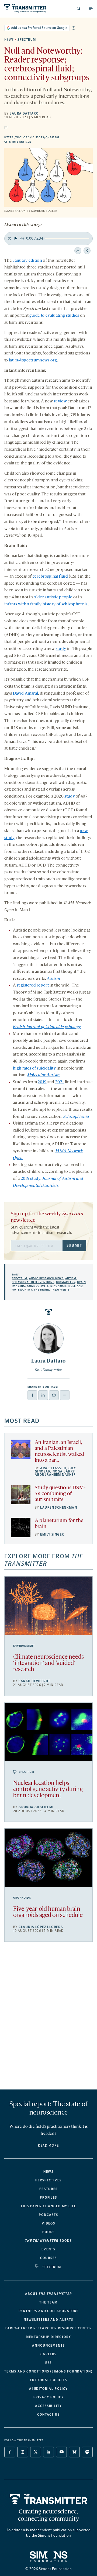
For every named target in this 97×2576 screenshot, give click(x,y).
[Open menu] (91, 8)
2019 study (31, 1179)
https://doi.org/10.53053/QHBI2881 (48, 137)
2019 (42, 1082)
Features (48, 2189)
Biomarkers (66, 1282)
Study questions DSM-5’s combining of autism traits (60, 1494)
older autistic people (53, 597)
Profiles (48, 2198)
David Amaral (26, 694)
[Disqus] (48, 2018)
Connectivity (38, 1286)
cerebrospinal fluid (50, 577)
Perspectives (48, 2180)
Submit (74, 1245)
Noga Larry (64, 1471)
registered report (33, 985)
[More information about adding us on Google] (74, 28)
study (61, 649)
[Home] (49, 2499)
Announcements (48, 2346)
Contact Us (48, 2415)
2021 (60, 1082)
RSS (49, 2363)
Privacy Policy (49, 2397)
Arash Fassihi (53, 1468)
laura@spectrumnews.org (33, 360)
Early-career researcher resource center (49, 2328)
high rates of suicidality (34, 1068)
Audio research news (46, 1278)
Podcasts (48, 2215)
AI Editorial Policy (48, 2389)
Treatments (60, 1290)
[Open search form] (78, 8)
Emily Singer (52, 1534)
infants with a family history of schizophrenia (46, 604)
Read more (48, 2146)
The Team (48, 2302)
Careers (48, 2354)
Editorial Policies (48, 2380)
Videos (49, 2223)
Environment (24, 1646)
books (48, 2241)
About (48, 2294)
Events (48, 2249)
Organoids (22, 1898)
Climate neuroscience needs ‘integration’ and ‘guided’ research (48, 1663)
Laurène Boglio (44, 211)
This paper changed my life (48, 2206)
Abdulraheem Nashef (55, 1475)
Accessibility (48, 2406)
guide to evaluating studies (54, 316)
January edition (27, 261)
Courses (48, 2258)
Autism (71, 1278)
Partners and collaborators (49, 2311)
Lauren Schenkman (59, 1508)
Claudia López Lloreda (41, 1927)
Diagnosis (59, 1286)
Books (49, 2232)
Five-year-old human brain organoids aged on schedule (48, 1912)
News (9, 40)
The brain (41, 1290)
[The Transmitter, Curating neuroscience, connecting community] (25, 8)
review (60, 401)
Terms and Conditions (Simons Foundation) (48, 2371)
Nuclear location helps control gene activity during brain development (48, 1790)
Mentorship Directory (48, 2337)
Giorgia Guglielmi (36, 1807)
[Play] (16, 238)
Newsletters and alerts (48, 2320)
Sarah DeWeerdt (34, 1681)
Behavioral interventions (33, 1282)
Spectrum (27, 40)
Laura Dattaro (24, 113)
